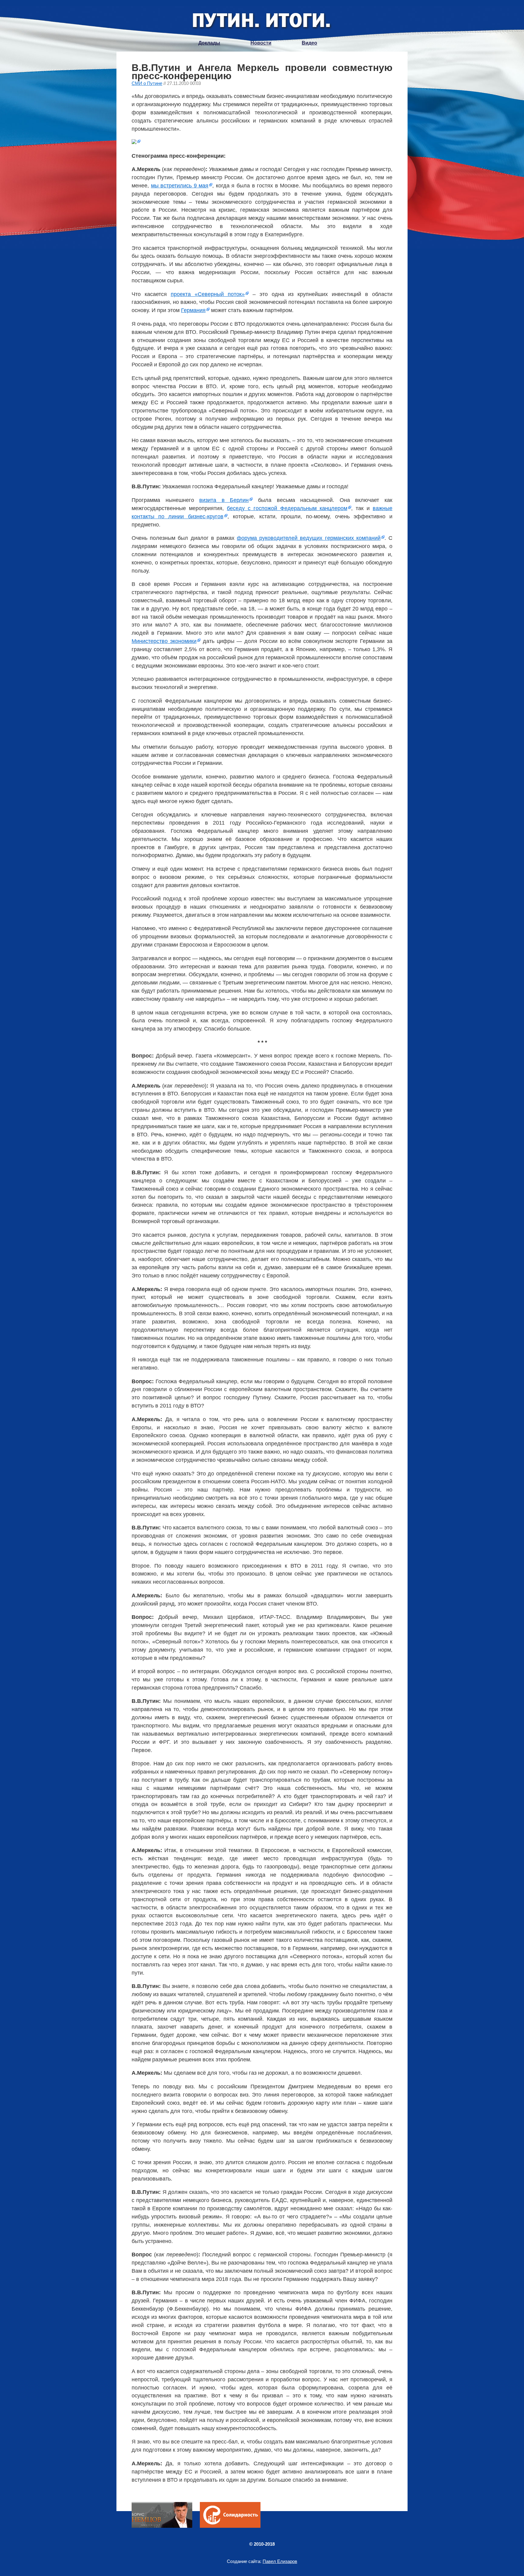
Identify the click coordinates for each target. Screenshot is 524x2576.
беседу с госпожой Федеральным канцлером (287, 508)
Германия (193, 310)
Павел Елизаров (280, 2561)
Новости (261, 43)
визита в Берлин (224, 500)
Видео (309, 43)
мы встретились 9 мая (180, 186)
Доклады (209, 43)
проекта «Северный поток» (208, 294)
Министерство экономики (164, 641)
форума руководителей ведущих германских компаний (309, 538)
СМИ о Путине (147, 83)
